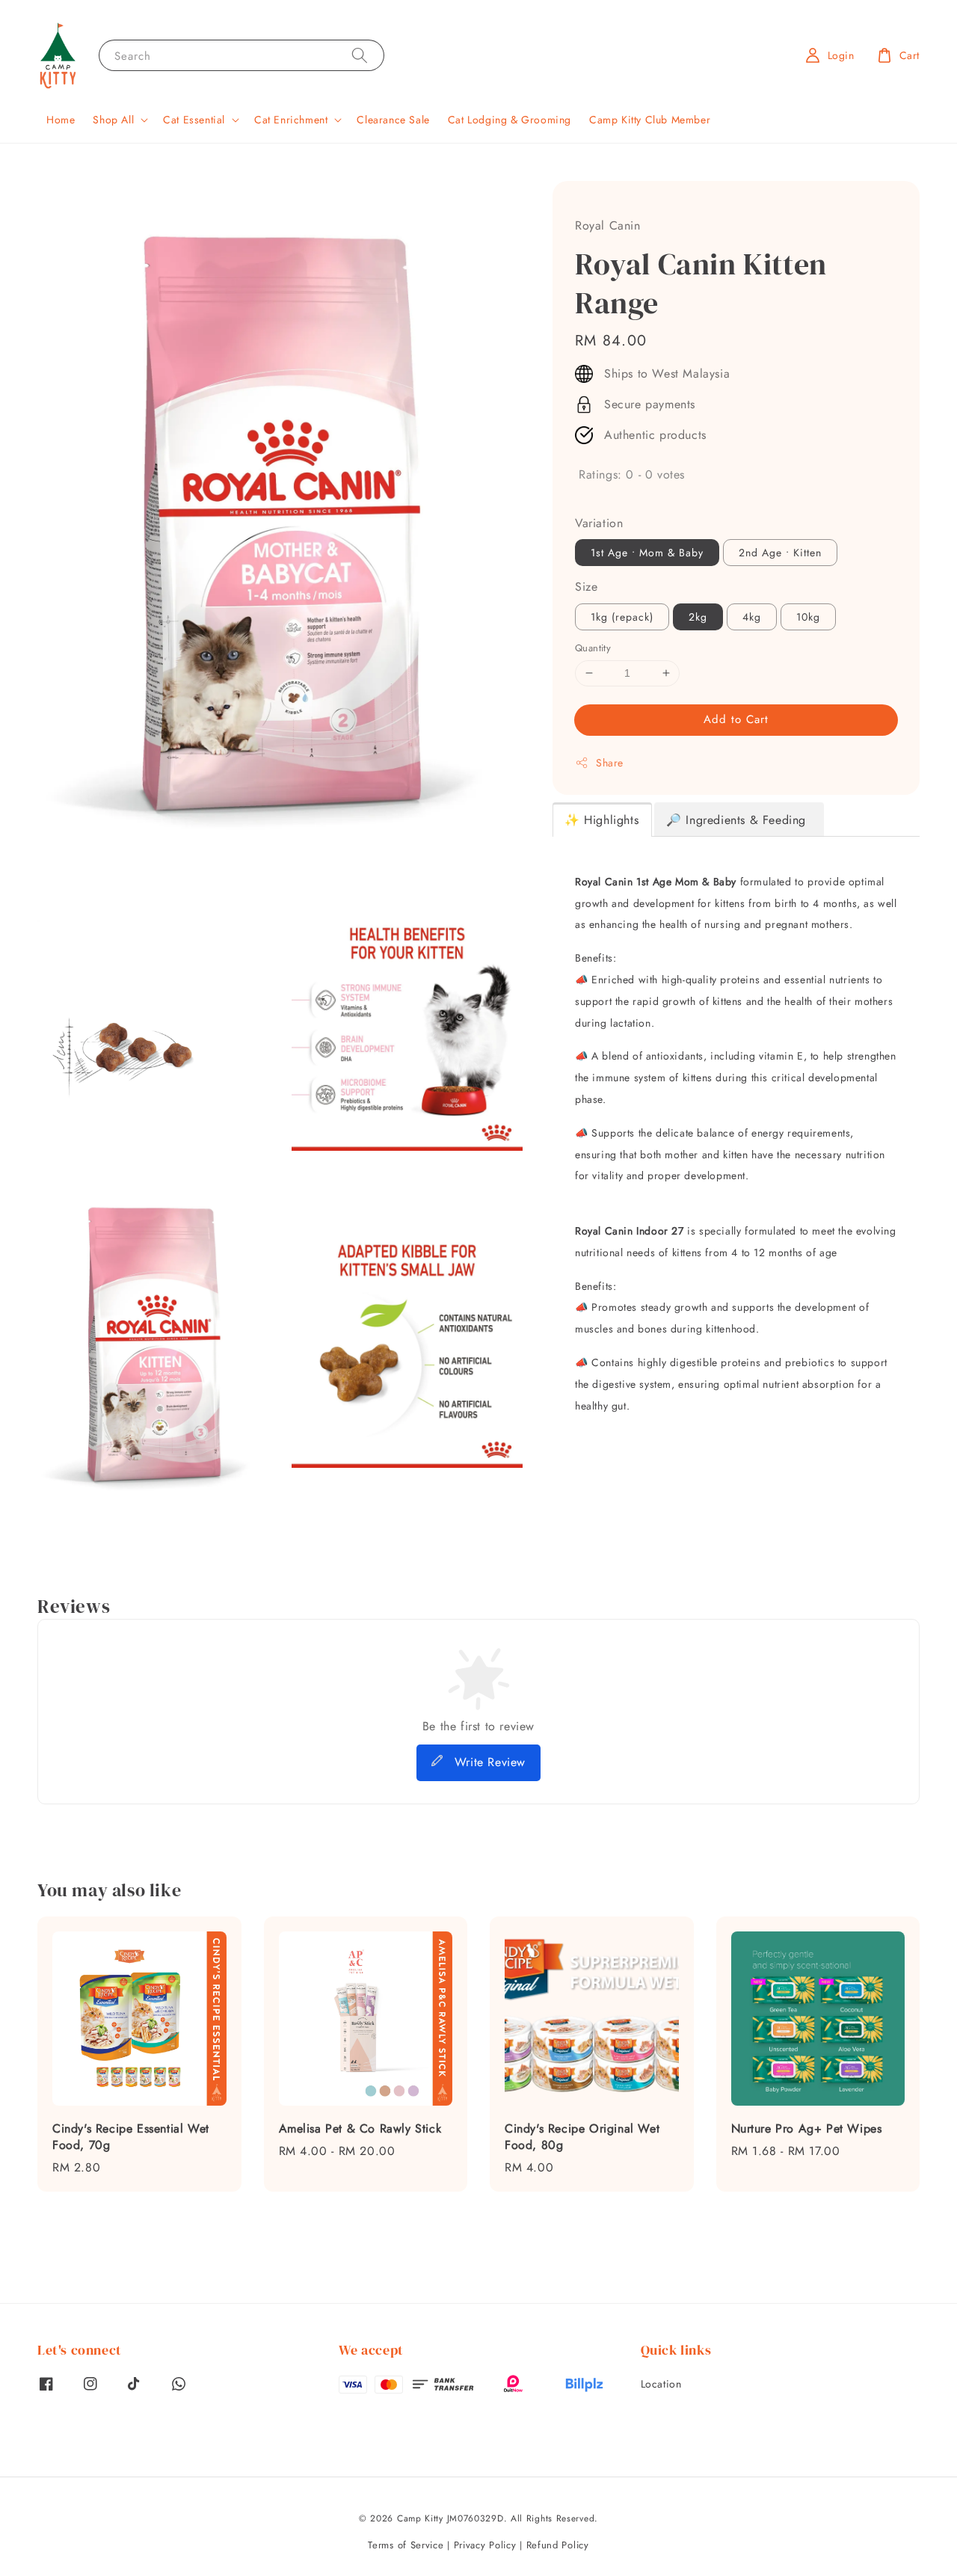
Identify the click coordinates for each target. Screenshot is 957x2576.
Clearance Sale (393, 120)
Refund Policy (558, 2545)
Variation (599, 523)
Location (661, 2384)
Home (61, 120)
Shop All (113, 120)
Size (586, 587)
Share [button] (610, 763)
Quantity (593, 648)
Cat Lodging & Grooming (510, 120)
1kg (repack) (622, 617)
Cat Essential (194, 120)
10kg (808, 617)
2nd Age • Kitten (780, 553)
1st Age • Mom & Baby (647, 553)
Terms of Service (406, 2545)
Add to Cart (736, 719)
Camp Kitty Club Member (650, 120)
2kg (698, 617)
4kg (752, 617)
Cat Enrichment (291, 120)
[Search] (360, 55)
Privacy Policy (485, 2545)
